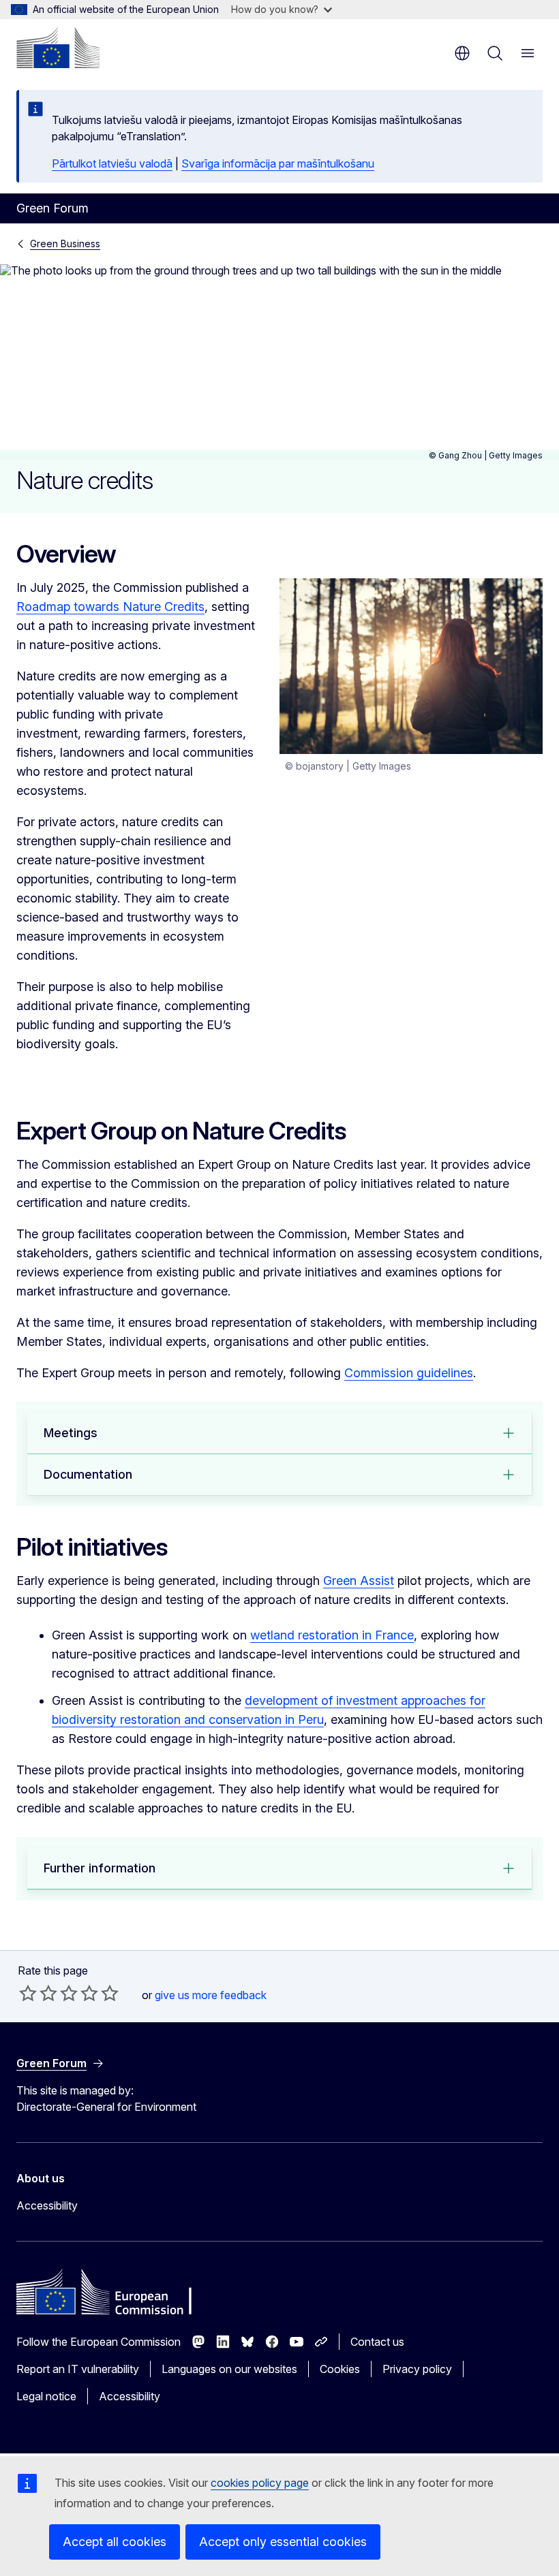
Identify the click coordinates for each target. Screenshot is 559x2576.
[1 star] (28, 1993)
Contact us (377, 2342)
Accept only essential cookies (283, 2542)
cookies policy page (260, 2483)
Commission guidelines (409, 1373)
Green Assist (359, 1581)
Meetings (71, 1433)
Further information (100, 1868)
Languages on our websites (229, 2369)
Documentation (88, 1474)
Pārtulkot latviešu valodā (112, 163)
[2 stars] (38, 1993)
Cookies (340, 2369)
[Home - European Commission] (58, 48)
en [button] (462, 53)
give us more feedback (211, 1995)
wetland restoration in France (332, 1635)
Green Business (65, 244)
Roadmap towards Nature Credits (110, 607)
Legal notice (46, 2396)
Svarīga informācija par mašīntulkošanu (278, 163)
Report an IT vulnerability (78, 2369)
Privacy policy (417, 2369)
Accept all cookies (115, 2542)
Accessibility (47, 2205)
